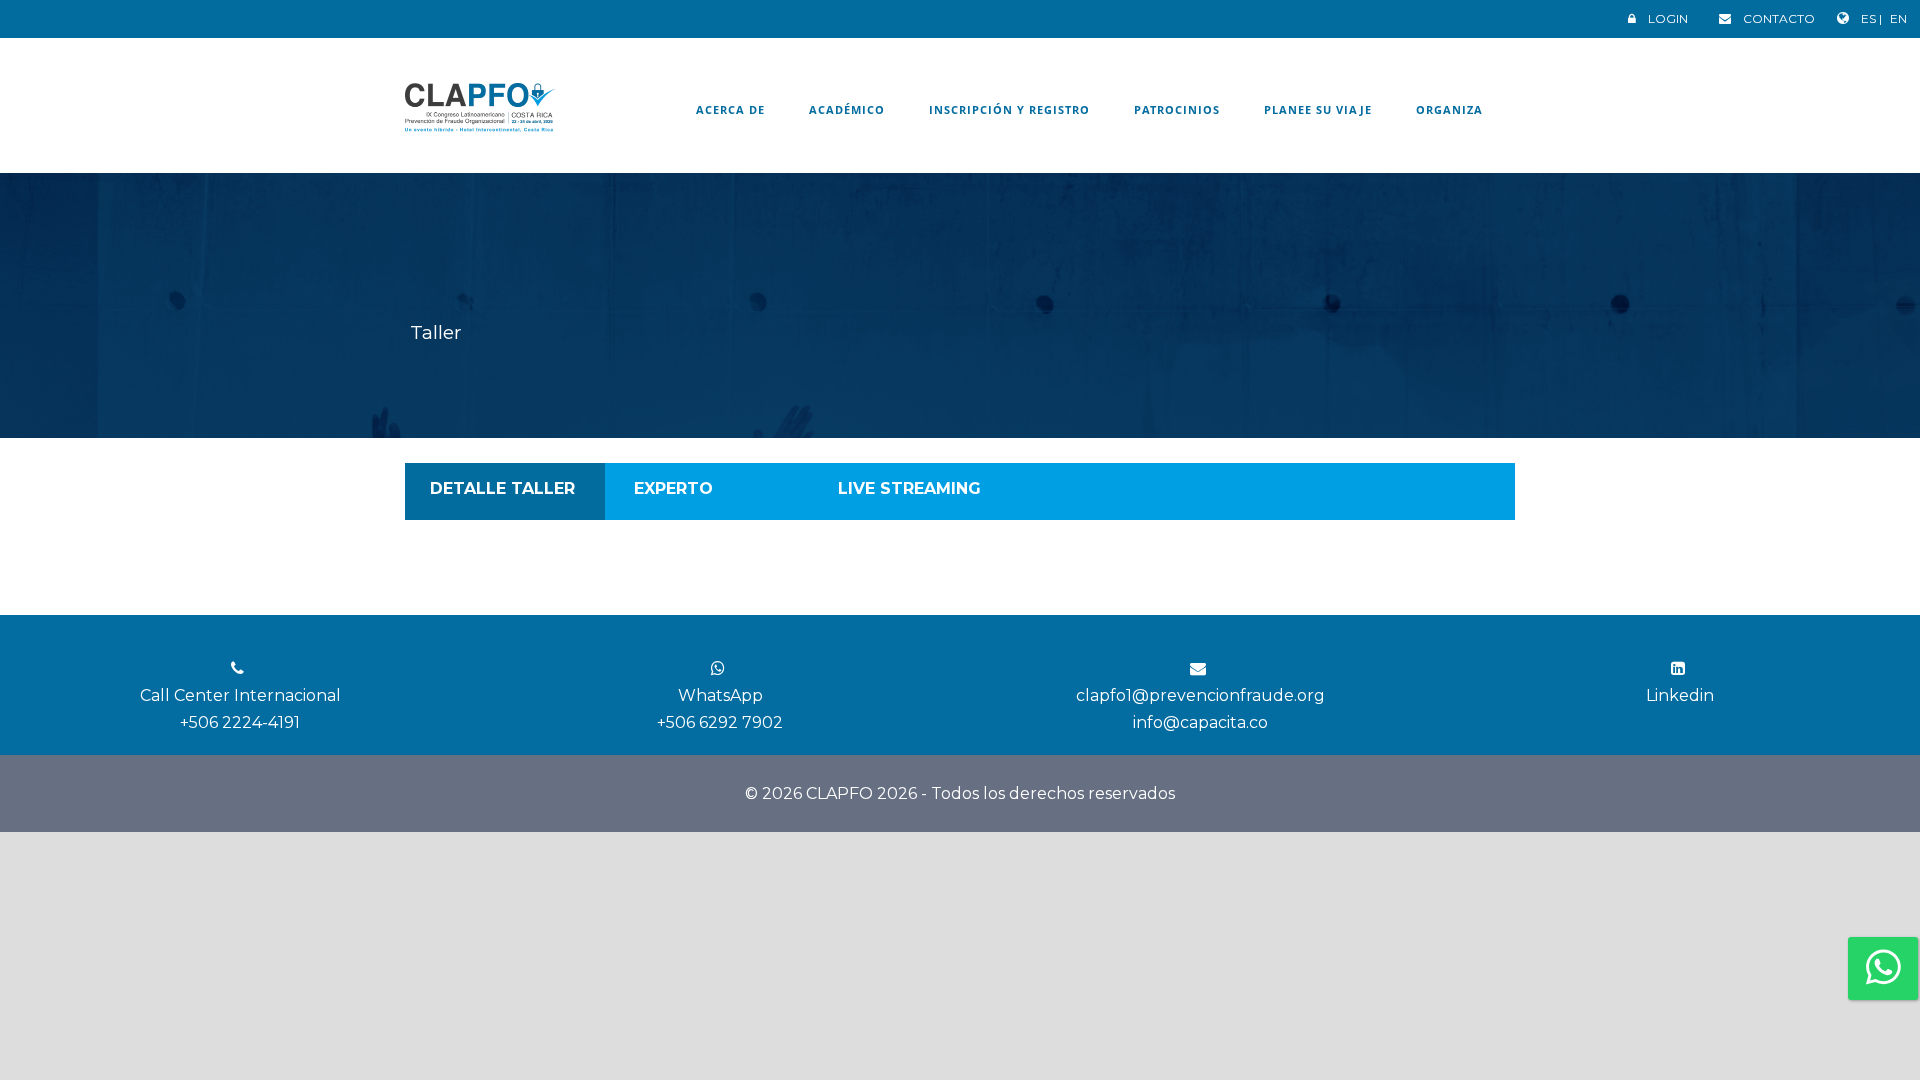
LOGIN (1668, 18)
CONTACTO (1779, 18)
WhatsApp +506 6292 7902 (720, 709)
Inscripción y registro (1009, 109)
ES (1870, 18)
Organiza (1449, 109)
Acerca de (730, 109)
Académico (847, 109)
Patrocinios (1177, 109)
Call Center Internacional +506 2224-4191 (240, 709)
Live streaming (909, 488)
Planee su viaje (1318, 109)
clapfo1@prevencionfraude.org (1200, 695)
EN (1898, 18)
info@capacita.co (1200, 722)
